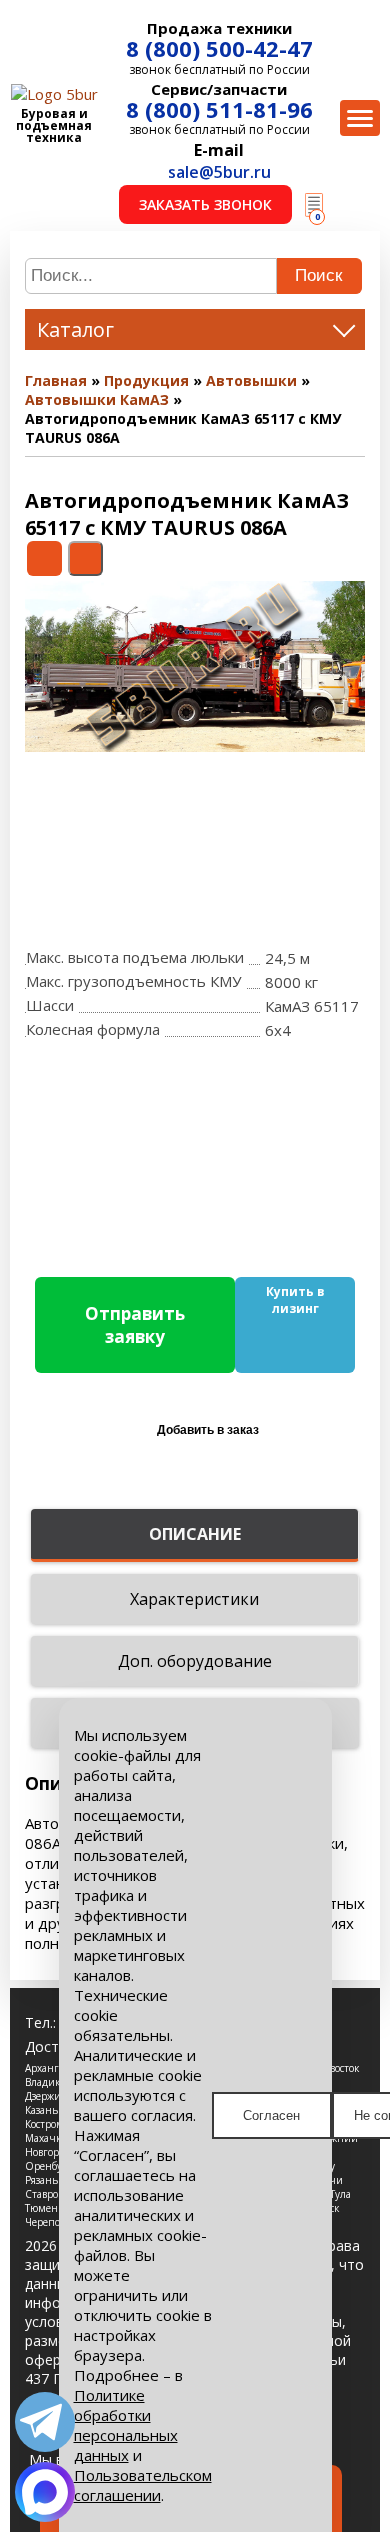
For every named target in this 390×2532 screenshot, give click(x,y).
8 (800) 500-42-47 (219, 48)
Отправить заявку (135, 1325)
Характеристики (194, 1599)
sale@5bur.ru (219, 172)
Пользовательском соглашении (143, 2485)
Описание (195, 1534)
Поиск (318, 275)
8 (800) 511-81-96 (219, 109)
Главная (56, 380)
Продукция (146, 380)
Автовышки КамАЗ (97, 399)
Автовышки (251, 380)
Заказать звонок (205, 204)
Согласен (271, 2115)
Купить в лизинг (295, 1300)
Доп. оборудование (195, 1661)
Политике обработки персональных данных (126, 2425)
